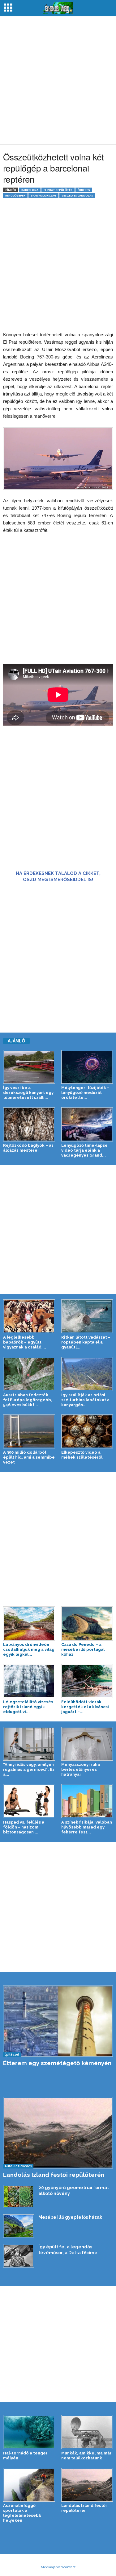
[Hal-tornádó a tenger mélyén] (29, 2432)
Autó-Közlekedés (18, 2166)
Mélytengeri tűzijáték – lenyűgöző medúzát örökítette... (85, 1093)
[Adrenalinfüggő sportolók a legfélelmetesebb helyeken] (29, 2485)
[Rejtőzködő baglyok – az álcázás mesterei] (29, 1124)
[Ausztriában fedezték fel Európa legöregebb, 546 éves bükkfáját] (29, 1374)
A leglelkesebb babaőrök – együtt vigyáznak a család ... (25, 1342)
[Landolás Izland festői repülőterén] (58, 2133)
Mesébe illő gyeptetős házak (70, 2217)
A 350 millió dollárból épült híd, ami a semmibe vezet (29, 1457)
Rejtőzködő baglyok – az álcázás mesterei (28, 1148)
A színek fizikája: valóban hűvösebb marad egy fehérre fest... (87, 1827)
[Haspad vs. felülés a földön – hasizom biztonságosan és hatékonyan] (29, 1801)
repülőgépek (15, 195)
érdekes (84, 190)
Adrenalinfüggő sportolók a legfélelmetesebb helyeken (22, 2513)
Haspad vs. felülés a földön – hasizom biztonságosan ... (24, 1827)
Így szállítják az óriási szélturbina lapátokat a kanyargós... (85, 1400)
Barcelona (30, 190)
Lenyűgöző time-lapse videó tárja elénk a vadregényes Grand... (84, 1150)
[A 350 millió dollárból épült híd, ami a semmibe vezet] (29, 1431)
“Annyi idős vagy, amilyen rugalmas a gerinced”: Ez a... (29, 1769)
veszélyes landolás (77, 195)
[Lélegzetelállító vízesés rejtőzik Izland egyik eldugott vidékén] (29, 1681)
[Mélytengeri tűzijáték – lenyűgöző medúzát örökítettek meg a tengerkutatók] (87, 1067)
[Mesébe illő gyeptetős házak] (19, 2226)
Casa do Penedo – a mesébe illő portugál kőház (83, 1649)
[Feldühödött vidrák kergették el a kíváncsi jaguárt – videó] (87, 1681)
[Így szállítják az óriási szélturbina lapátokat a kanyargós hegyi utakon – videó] (87, 1374)
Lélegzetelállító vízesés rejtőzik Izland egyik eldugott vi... (28, 1707)
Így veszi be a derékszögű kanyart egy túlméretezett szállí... (28, 1093)
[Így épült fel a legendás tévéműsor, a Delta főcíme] (19, 2256)
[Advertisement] (58, 80)
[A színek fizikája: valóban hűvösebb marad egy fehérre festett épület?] (87, 1801)
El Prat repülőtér (58, 190)
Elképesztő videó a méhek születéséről (82, 1455)
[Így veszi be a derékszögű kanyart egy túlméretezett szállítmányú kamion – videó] (29, 1067)
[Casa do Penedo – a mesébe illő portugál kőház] (87, 1623)
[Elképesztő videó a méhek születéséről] (87, 1431)
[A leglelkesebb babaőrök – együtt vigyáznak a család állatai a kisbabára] (29, 1316)
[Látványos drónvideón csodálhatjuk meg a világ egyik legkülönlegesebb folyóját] (29, 1623)
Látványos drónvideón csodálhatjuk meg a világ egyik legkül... (29, 1649)
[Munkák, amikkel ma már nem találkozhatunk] (87, 2432)
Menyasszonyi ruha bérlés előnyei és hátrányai (81, 1769)
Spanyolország (43, 195)
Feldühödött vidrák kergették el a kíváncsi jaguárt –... (85, 1707)
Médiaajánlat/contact (58, 2567)
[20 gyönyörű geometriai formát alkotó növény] (19, 2197)
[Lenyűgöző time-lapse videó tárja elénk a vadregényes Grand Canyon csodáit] (87, 1124)
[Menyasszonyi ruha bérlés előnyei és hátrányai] (87, 1744)
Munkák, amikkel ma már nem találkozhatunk (86, 2456)
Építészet (12, 2054)
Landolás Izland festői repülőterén (54, 2175)
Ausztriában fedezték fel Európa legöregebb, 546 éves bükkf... (28, 1400)
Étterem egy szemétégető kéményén (57, 2063)
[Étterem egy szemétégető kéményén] (58, 2021)
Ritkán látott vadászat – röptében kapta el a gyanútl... (86, 1342)
